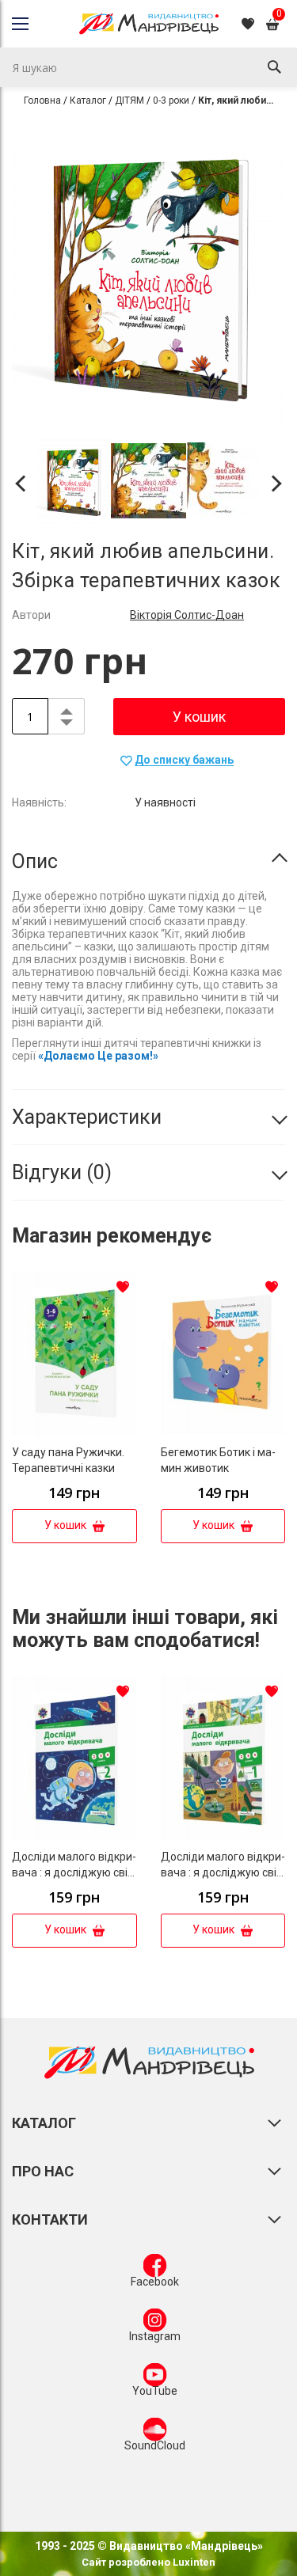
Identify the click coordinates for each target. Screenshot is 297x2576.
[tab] (148, 862)
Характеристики (87, 1117)
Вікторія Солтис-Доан (187, 615)
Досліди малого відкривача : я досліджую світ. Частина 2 (74, 1872)
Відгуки (58, 1172)
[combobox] (148, 67)
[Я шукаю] (274, 67)
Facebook (155, 2282)
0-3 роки (171, 101)
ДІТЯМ (129, 101)
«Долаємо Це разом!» (98, 1056)
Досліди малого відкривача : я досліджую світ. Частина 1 (223, 1872)
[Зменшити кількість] (66, 725)
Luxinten (193, 2562)
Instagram (155, 2336)
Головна (42, 101)
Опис (35, 861)
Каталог (88, 101)
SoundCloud (155, 2445)
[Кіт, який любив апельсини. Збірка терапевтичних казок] (73, 483)
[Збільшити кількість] (66, 708)
